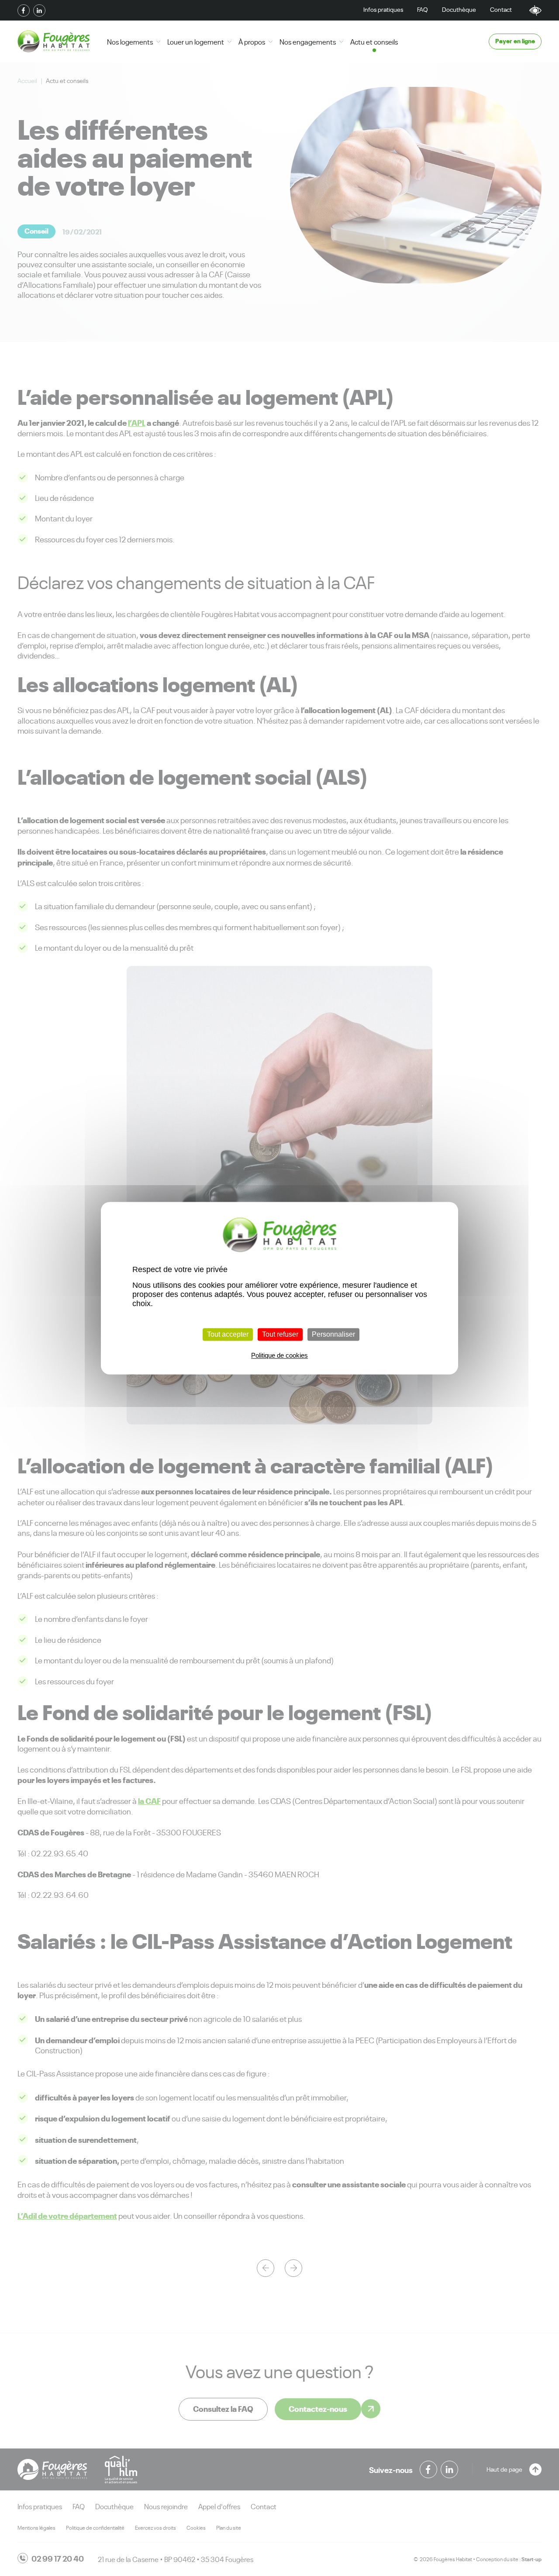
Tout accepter (228, 1334)
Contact (501, 9)
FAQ (423, 9)
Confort (535, 10)
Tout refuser (280, 1334)
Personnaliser (333, 1334)
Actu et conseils (374, 41)
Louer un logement (196, 41)
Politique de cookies (279, 1355)
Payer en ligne (515, 40)
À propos (252, 41)
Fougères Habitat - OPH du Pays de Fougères (53, 41)
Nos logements (130, 41)
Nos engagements (308, 41)
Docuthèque (459, 9)
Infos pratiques (383, 9)
